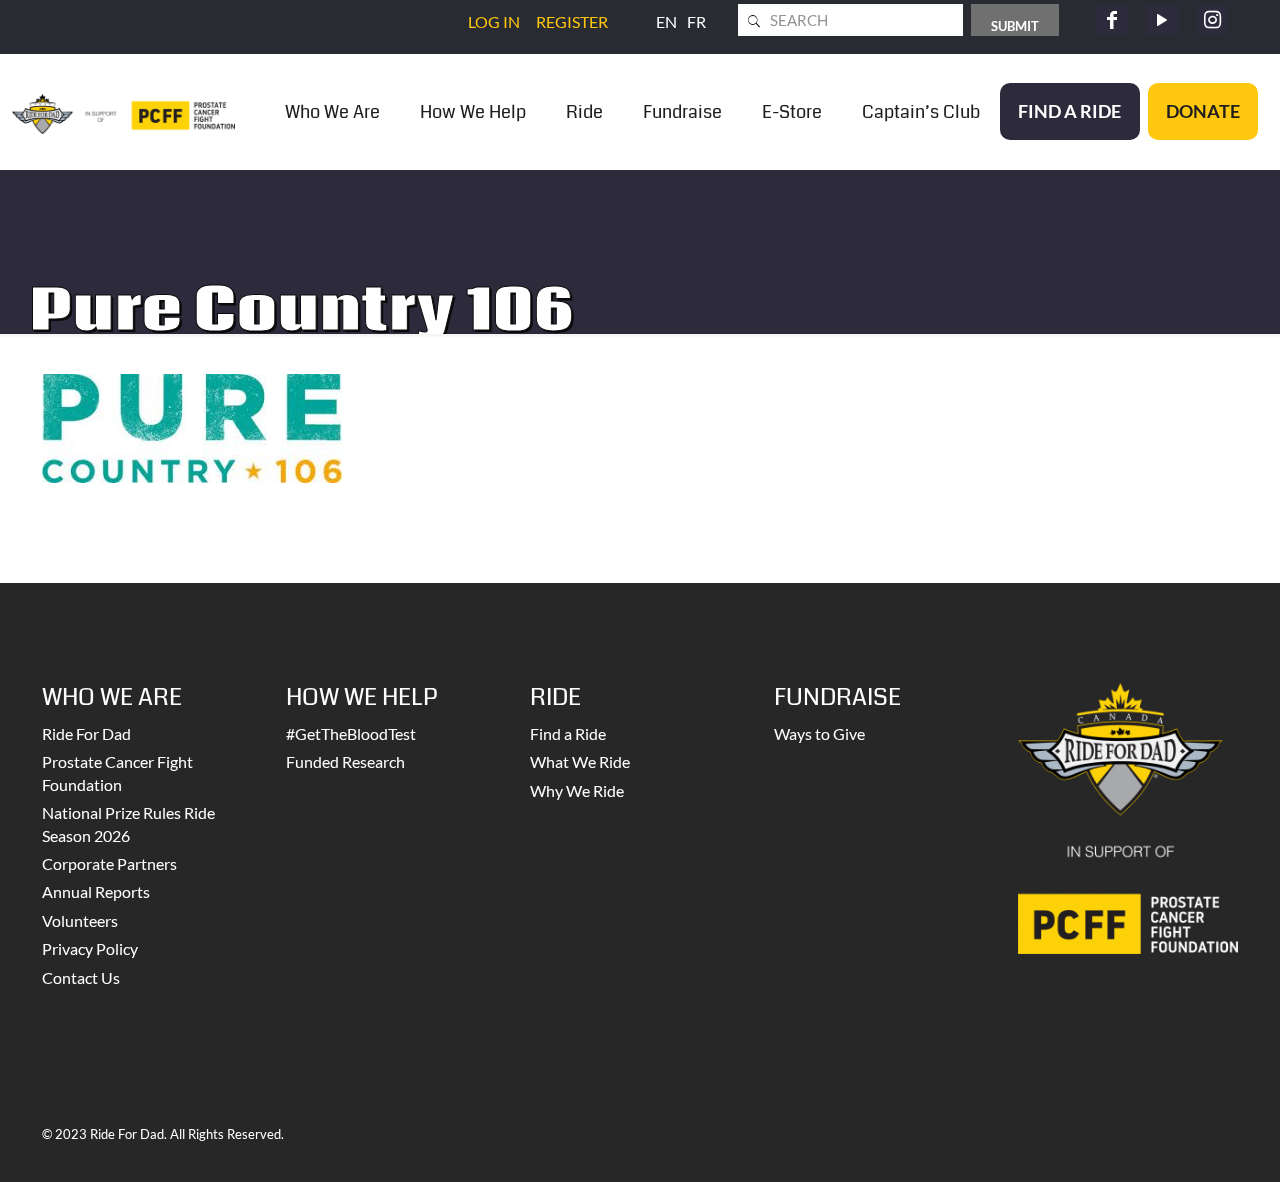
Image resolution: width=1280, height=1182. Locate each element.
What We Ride (580, 761)
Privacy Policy (90, 948)
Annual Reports (96, 891)
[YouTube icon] (1162, 20)
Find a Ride (568, 733)
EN (666, 21)
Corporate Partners (109, 863)
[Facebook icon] (1112, 20)
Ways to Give (819, 733)
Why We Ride (577, 790)
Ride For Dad (86, 733)
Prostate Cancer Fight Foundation (117, 772)
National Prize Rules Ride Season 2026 (128, 823)
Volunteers (80, 920)
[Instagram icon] (1212, 20)
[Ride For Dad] (123, 111)
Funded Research (345, 761)
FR (696, 21)
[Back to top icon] (1184, 1141)
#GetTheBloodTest (351, 733)
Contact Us (81, 977)
